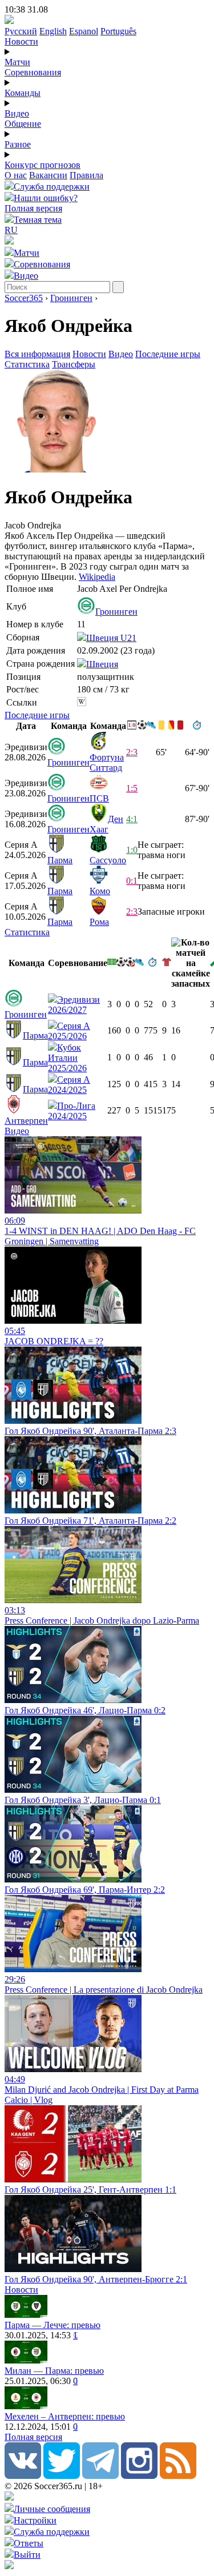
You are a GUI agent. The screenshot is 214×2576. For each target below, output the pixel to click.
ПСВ (99, 798)
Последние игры (168, 354)
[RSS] (178, 2476)
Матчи (17, 62)
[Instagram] (139, 2476)
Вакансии (48, 175)
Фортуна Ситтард (107, 762)
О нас (16, 175)
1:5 (132, 788)
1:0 (132, 850)
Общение (23, 124)
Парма (60, 860)
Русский (21, 31)
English (53, 31)
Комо (100, 891)
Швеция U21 (111, 638)
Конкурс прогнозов (43, 165)
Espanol (84, 31)
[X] (62, 2476)
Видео (17, 113)
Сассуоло (108, 860)
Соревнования (33, 72)
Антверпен (26, 1121)
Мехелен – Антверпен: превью (65, 2416)
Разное (18, 144)
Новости (21, 41)
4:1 (132, 819)
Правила (86, 175)
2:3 (132, 752)
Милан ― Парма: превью (54, 2371)
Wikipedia (97, 577)
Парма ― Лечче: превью (53, 2325)
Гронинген (71, 298)
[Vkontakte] (23, 2476)
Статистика (27, 364)
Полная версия (33, 208)
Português (118, 31)
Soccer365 (24, 298)
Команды (23, 93)
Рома (99, 922)
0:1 (132, 881)
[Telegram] (100, 2476)
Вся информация (37, 354)
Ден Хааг (106, 824)
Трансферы (74, 364)
